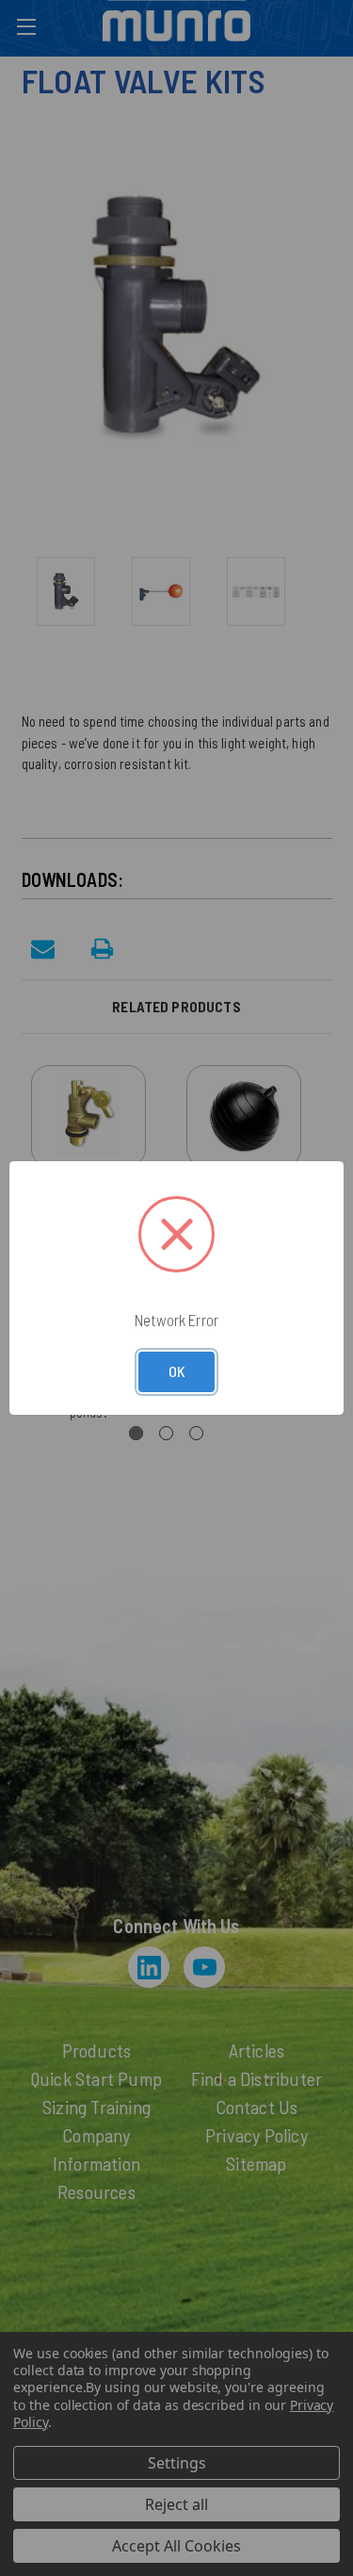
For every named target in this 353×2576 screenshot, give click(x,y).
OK (176, 1371)
